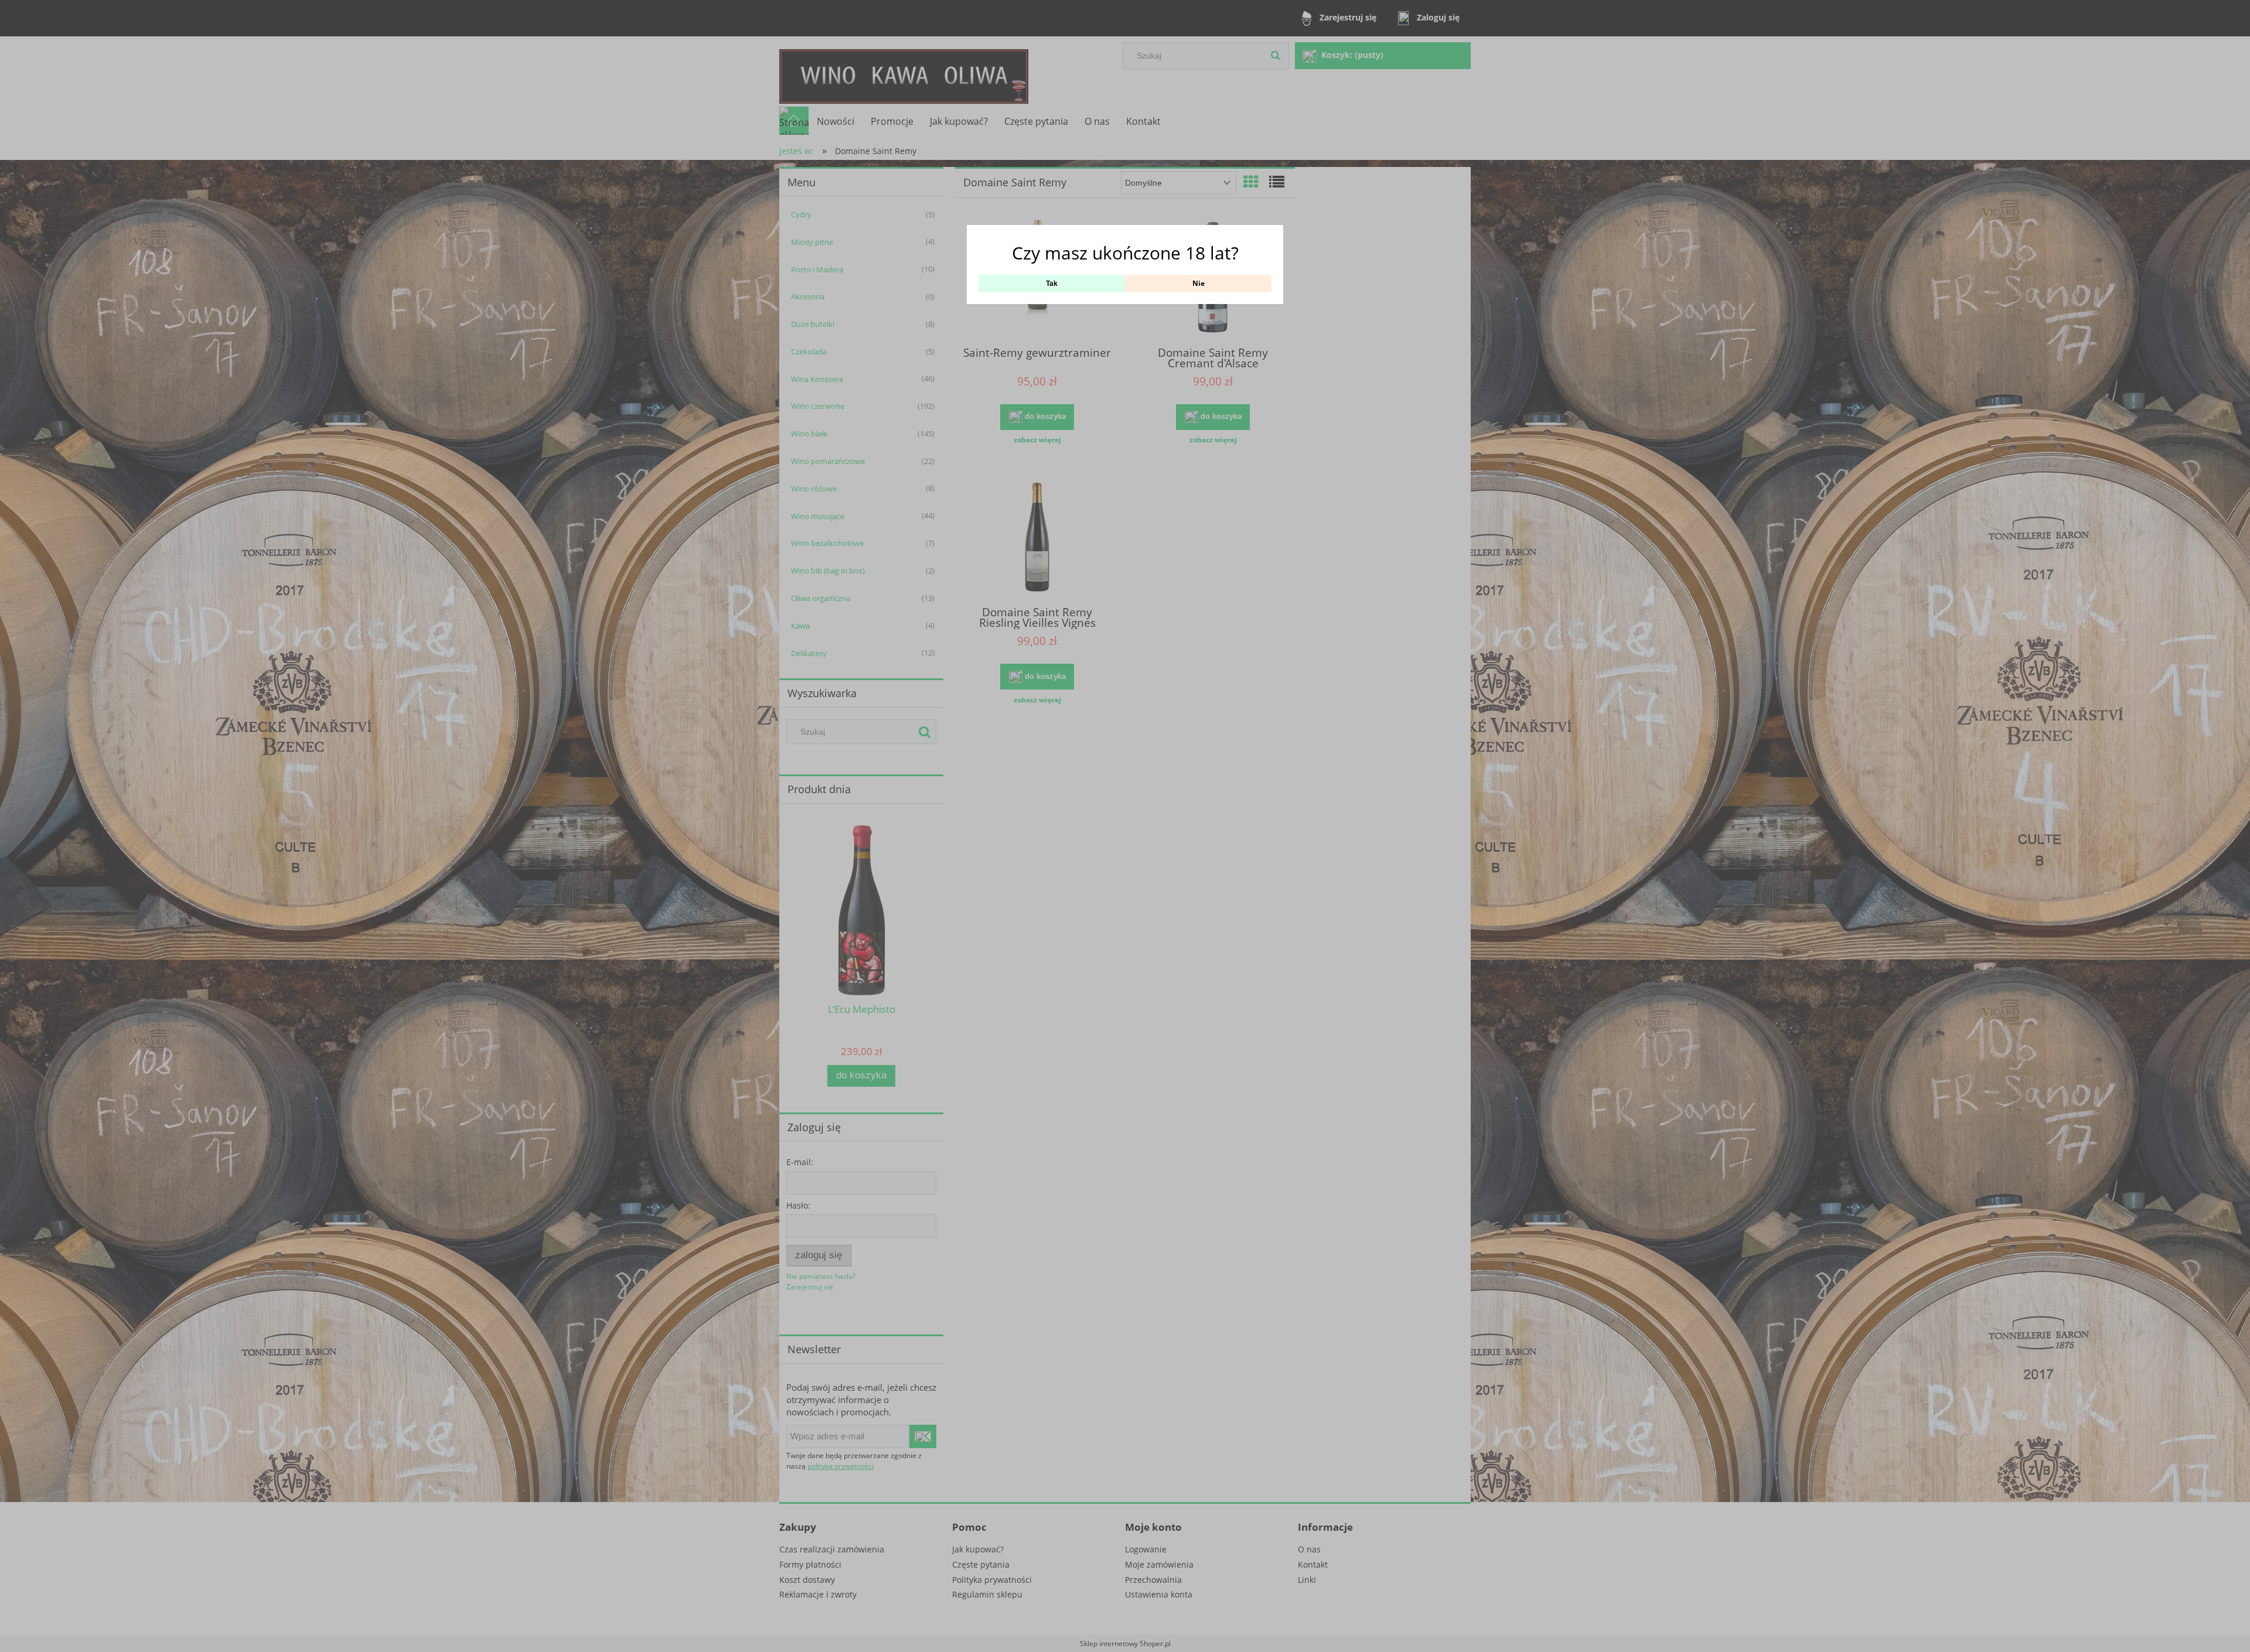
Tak (1052, 284)
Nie (1199, 283)
